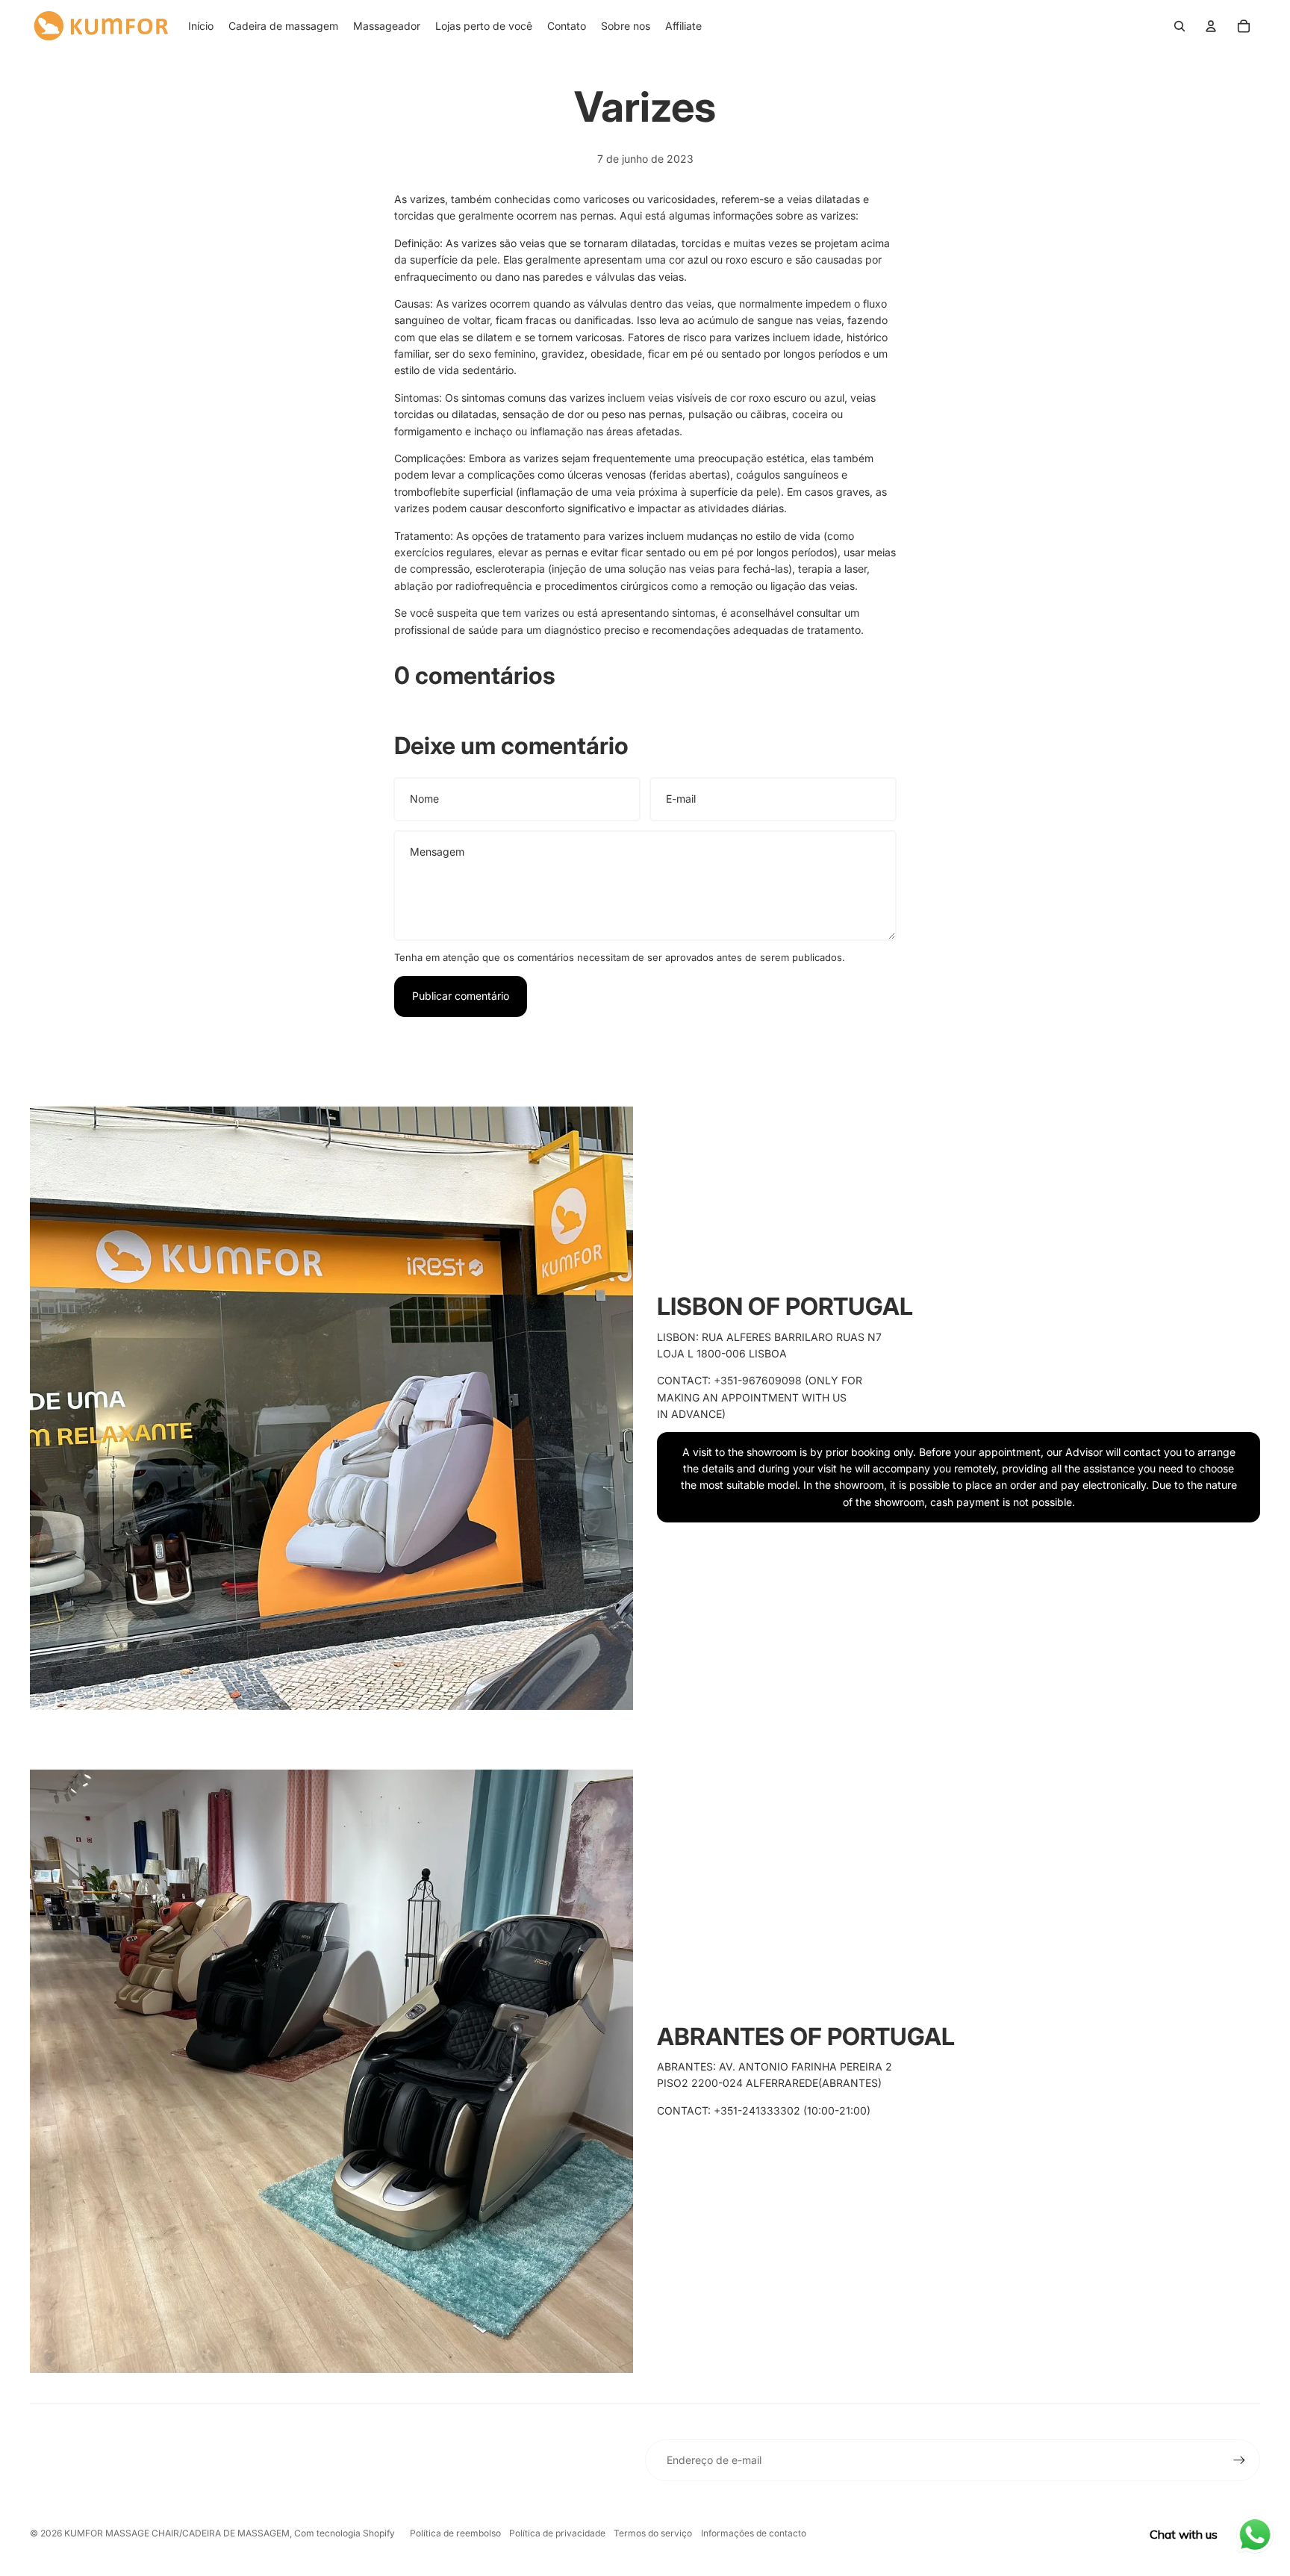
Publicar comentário (461, 996)
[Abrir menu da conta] (1211, 26)
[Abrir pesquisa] (1180, 26)
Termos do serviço (653, 2533)
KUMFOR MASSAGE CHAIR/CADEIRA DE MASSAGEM (177, 2533)
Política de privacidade (557, 2533)
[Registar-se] (1239, 2460)
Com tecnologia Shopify (345, 2533)
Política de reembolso (455, 2533)
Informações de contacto (754, 2533)
